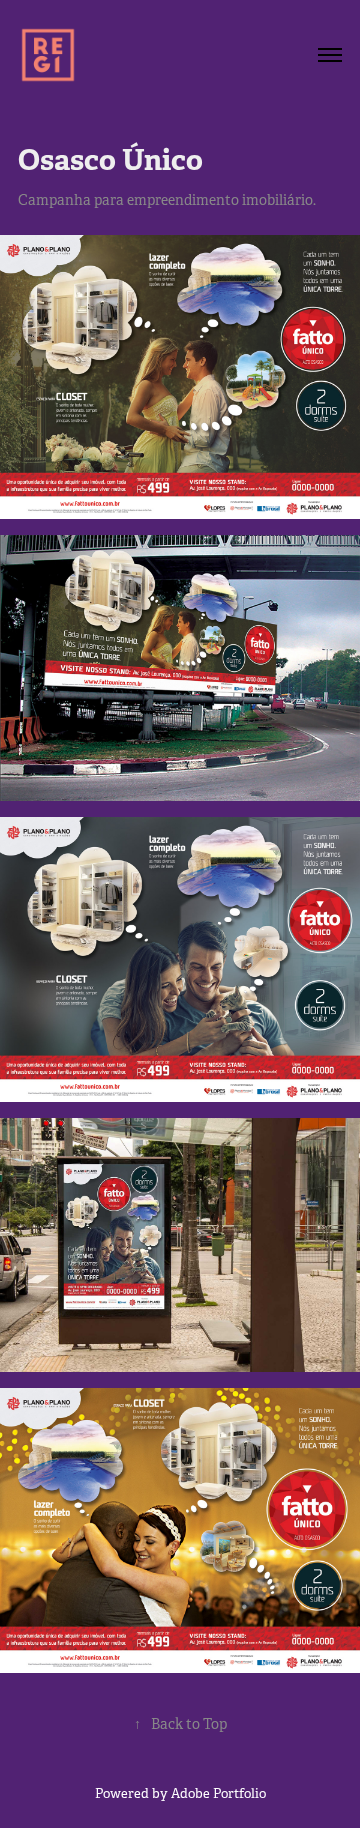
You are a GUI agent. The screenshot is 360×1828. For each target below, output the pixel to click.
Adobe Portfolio (218, 1793)
